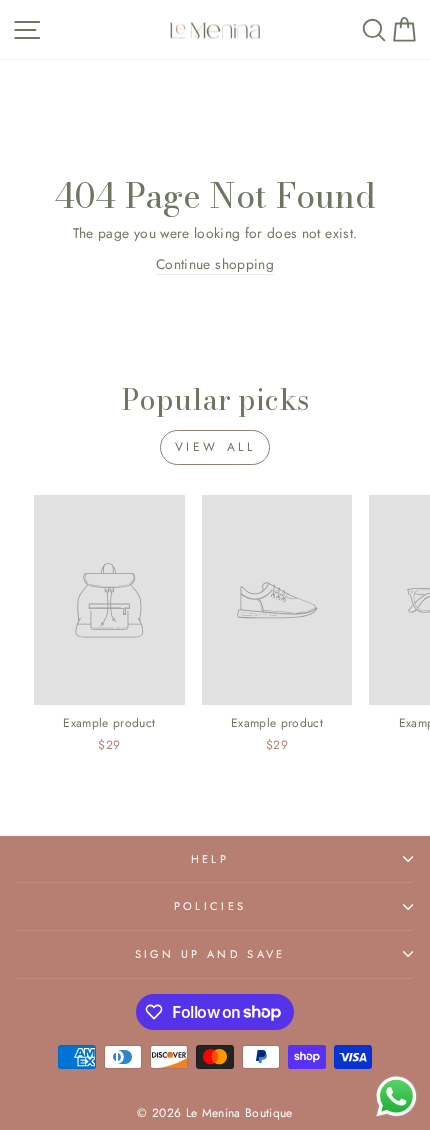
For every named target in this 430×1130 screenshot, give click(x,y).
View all (215, 447)
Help (210, 859)
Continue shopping (215, 264)
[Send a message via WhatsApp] (396, 1096)
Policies (210, 906)
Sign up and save (210, 954)
